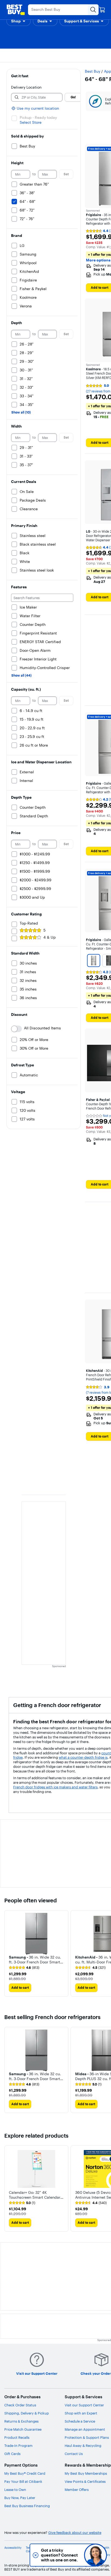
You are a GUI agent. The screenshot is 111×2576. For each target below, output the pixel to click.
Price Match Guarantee (23, 2429)
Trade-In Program (18, 2446)
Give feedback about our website (75, 2533)
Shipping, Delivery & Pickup (27, 2413)
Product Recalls (17, 2437)
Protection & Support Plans (87, 2437)
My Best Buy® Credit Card (25, 2473)
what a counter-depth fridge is (83, 1757)
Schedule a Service (80, 2421)
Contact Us (74, 2454)
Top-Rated (29, 923)
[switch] (16, 1029)
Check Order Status (20, 2405)
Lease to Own (15, 2490)
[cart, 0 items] (102, 10)
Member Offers (77, 2490)
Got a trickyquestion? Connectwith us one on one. (59, 2555)
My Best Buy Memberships (86, 2473)
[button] (19, 21)
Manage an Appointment (85, 2429)
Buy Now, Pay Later (20, 2498)
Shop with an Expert (81, 2413)
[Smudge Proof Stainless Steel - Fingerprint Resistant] (94, 960)
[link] (24, 1968)
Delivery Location (26, 87)
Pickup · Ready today (38, 117)
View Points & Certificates (85, 2481)
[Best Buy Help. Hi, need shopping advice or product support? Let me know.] (96, 2555)
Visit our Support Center (84, 2405)
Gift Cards (12, 2454)
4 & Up (50, 937)
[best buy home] (16, 10)
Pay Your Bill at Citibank (23, 2481)
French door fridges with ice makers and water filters (55, 1787)
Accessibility (13, 2548)
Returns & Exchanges (21, 2421)
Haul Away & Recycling (83, 2446)
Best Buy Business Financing (27, 2506)
